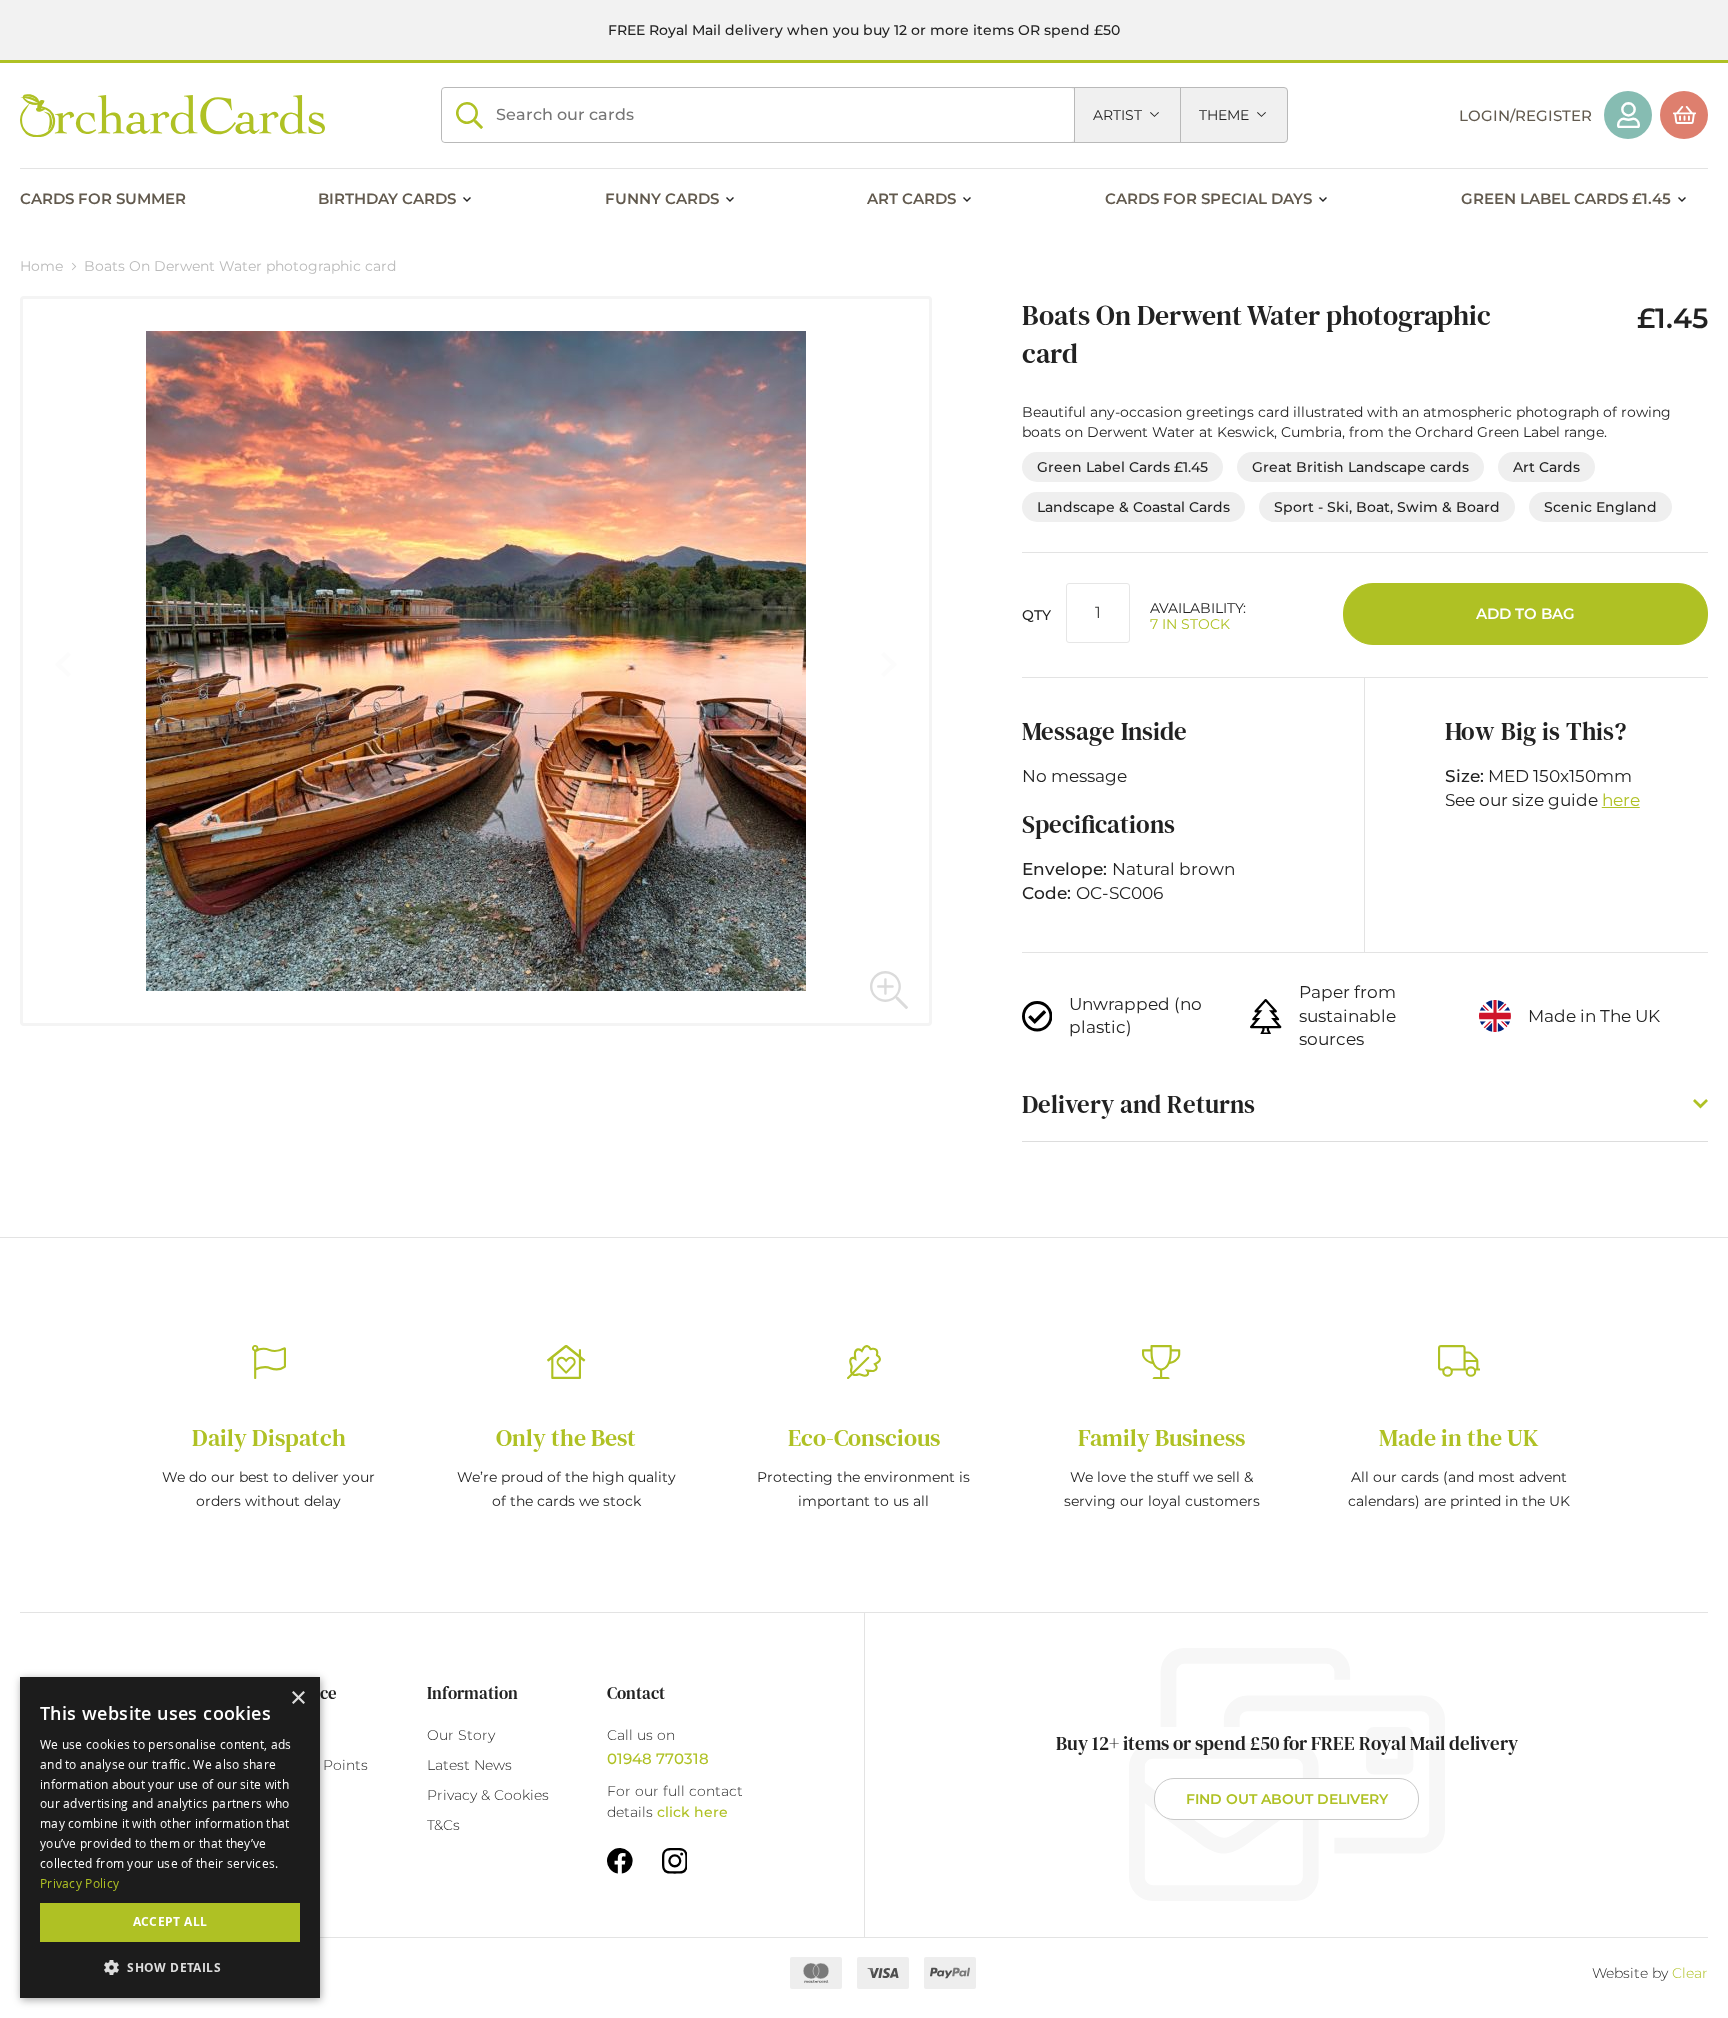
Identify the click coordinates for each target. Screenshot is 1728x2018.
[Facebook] (620, 1860)
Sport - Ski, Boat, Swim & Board (1387, 507)
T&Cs (443, 1825)
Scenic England (1600, 507)
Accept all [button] (170, 1921)
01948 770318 (658, 1758)
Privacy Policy (79, 1883)
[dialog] (170, 1837)
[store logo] (172, 115)
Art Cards (1546, 467)
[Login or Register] (1628, 115)
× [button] (297, 1698)
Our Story (461, 1735)
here (1621, 800)
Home (41, 266)
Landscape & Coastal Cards (1133, 507)
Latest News (469, 1765)
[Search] (469, 115)
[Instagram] (675, 1860)
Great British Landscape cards (1360, 467)
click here (692, 1812)
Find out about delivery (1287, 1799)
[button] (889, 989)
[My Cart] (1684, 115)
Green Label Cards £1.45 (1122, 467)
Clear (1690, 1973)
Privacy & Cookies (488, 1795)
